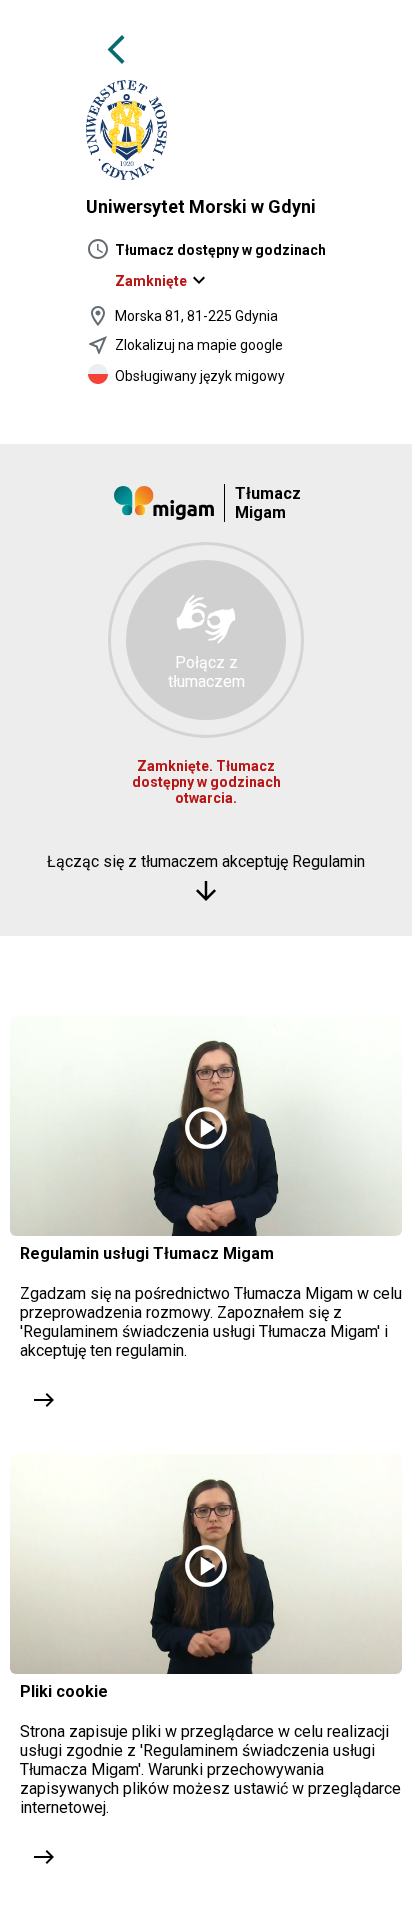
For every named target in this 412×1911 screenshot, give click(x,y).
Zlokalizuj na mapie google (199, 345)
